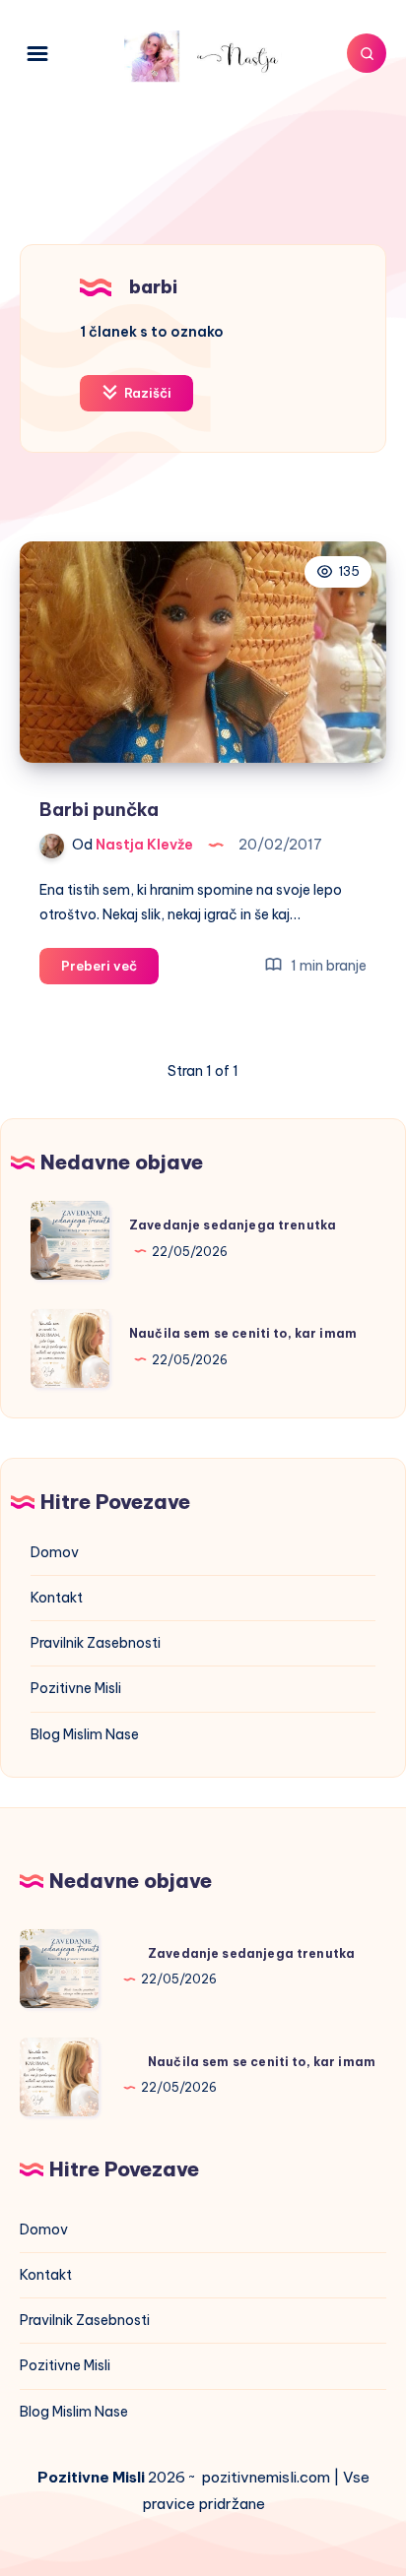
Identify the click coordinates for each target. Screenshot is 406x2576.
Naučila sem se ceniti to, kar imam (243, 1333)
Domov (55, 1552)
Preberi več (110, 971)
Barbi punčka (99, 810)
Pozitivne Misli (76, 1688)
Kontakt (57, 1598)
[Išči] (367, 53)
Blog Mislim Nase (85, 1734)
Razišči (146, 393)
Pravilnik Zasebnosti (96, 1643)
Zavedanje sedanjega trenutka (233, 1225)
